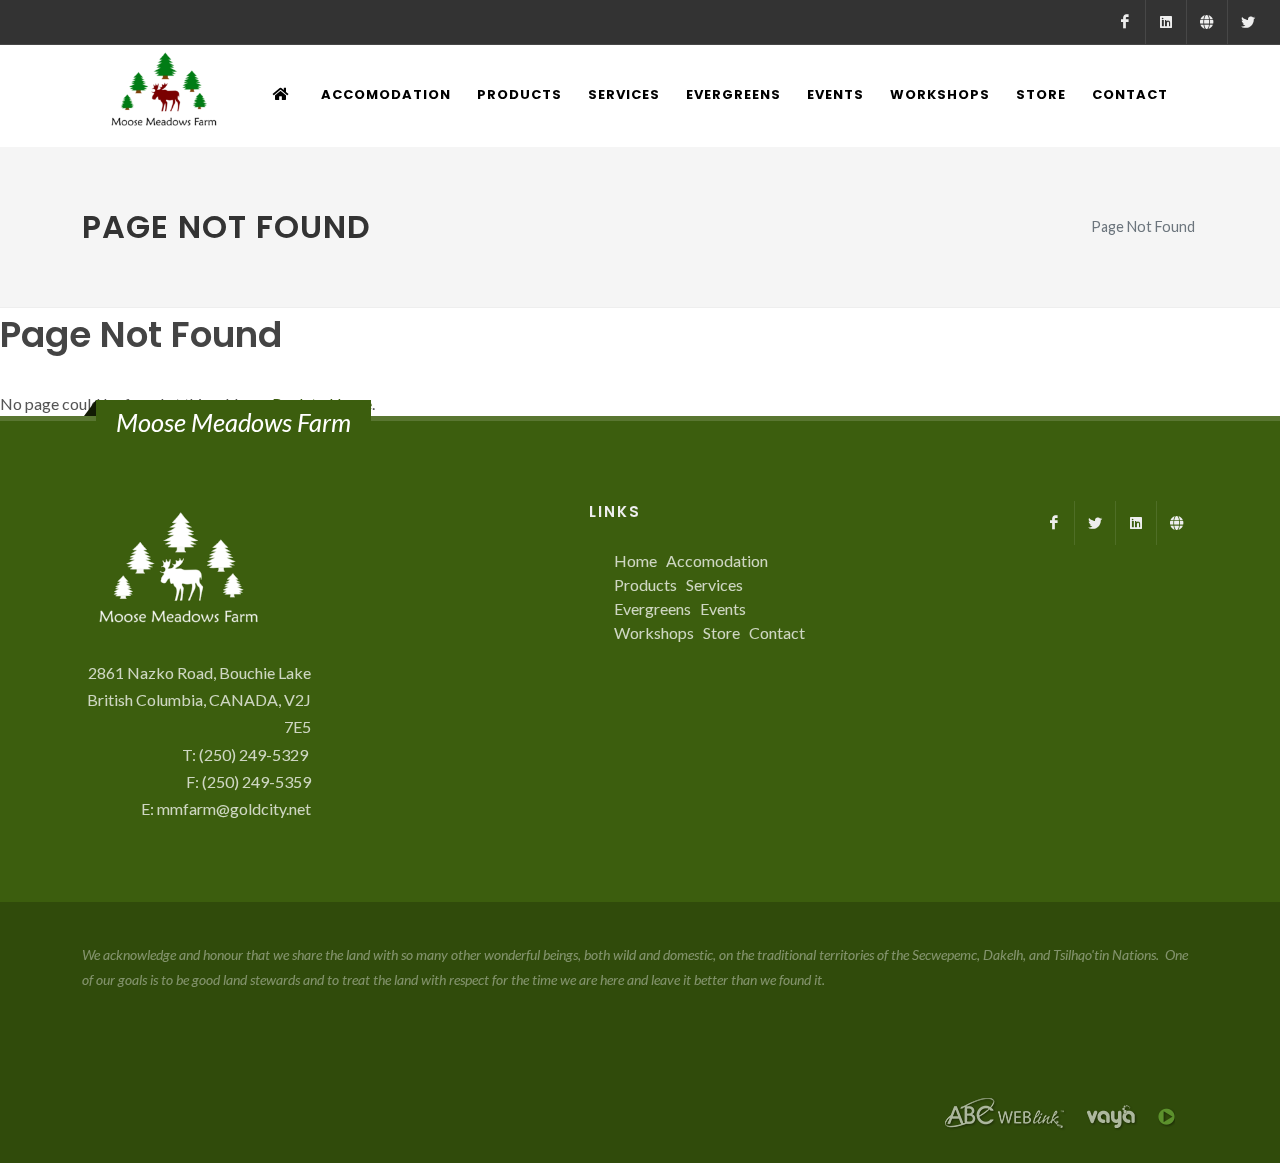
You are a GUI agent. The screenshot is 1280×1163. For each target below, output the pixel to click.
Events (723, 608)
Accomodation (717, 560)
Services (714, 584)
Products (645, 584)
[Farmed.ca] (1207, 22)
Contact (777, 632)
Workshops (654, 632)
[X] (1248, 22)
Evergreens (652, 608)
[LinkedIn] (1166, 22)
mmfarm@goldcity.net (234, 808)
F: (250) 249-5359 (248, 781)
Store (721, 632)
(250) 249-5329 (255, 754)
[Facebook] (1125, 22)
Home (635, 560)
